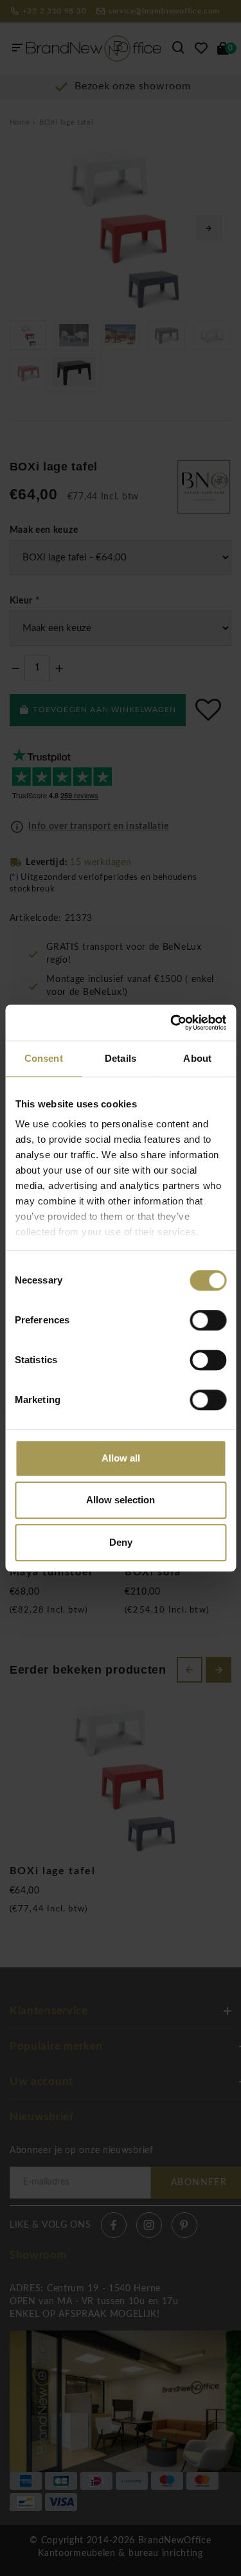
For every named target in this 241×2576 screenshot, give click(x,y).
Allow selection (121, 1500)
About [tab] (197, 1058)
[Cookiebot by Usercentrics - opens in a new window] (172, 1023)
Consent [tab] (44, 1058)
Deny (121, 1542)
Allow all (121, 1458)
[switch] (208, 1320)
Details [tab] (121, 1058)
